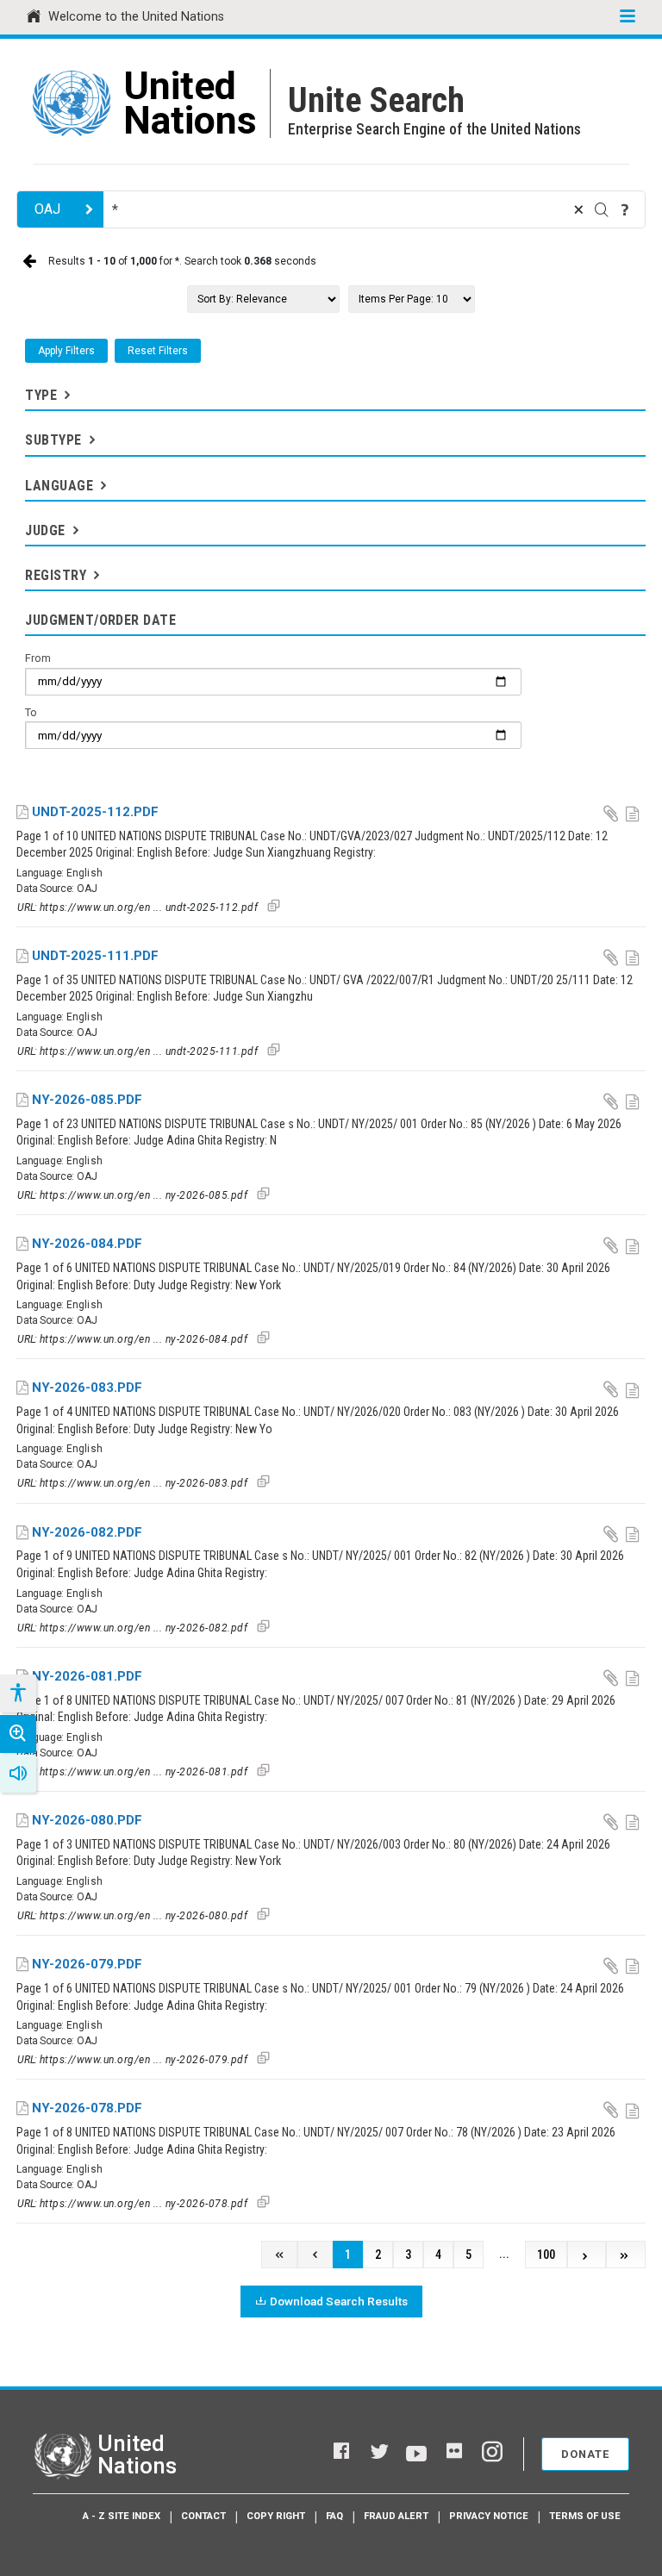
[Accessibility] (17, 1693)
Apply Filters (66, 351)
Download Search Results (339, 2301)
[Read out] (18, 1774)
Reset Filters (158, 351)
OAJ (47, 209)
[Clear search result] (578, 209)
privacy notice (489, 2516)
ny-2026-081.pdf (87, 1676)
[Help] (625, 209)
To (31, 712)
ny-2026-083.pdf (87, 1388)
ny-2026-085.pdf (87, 1100)
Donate (585, 2454)
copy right (276, 2516)
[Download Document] (612, 813)
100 (546, 2255)
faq (334, 2516)
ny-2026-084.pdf (87, 1244)
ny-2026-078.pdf (87, 2108)
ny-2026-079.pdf (87, 1964)
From (38, 658)
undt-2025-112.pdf (95, 812)
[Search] (602, 209)
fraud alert (396, 2516)
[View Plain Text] (634, 813)
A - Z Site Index (122, 2516)
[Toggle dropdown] (66, 395)
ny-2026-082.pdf (87, 1532)
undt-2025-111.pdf (95, 956)
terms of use (585, 2516)
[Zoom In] (18, 1734)
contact (203, 2516)
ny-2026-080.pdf (87, 1820)
